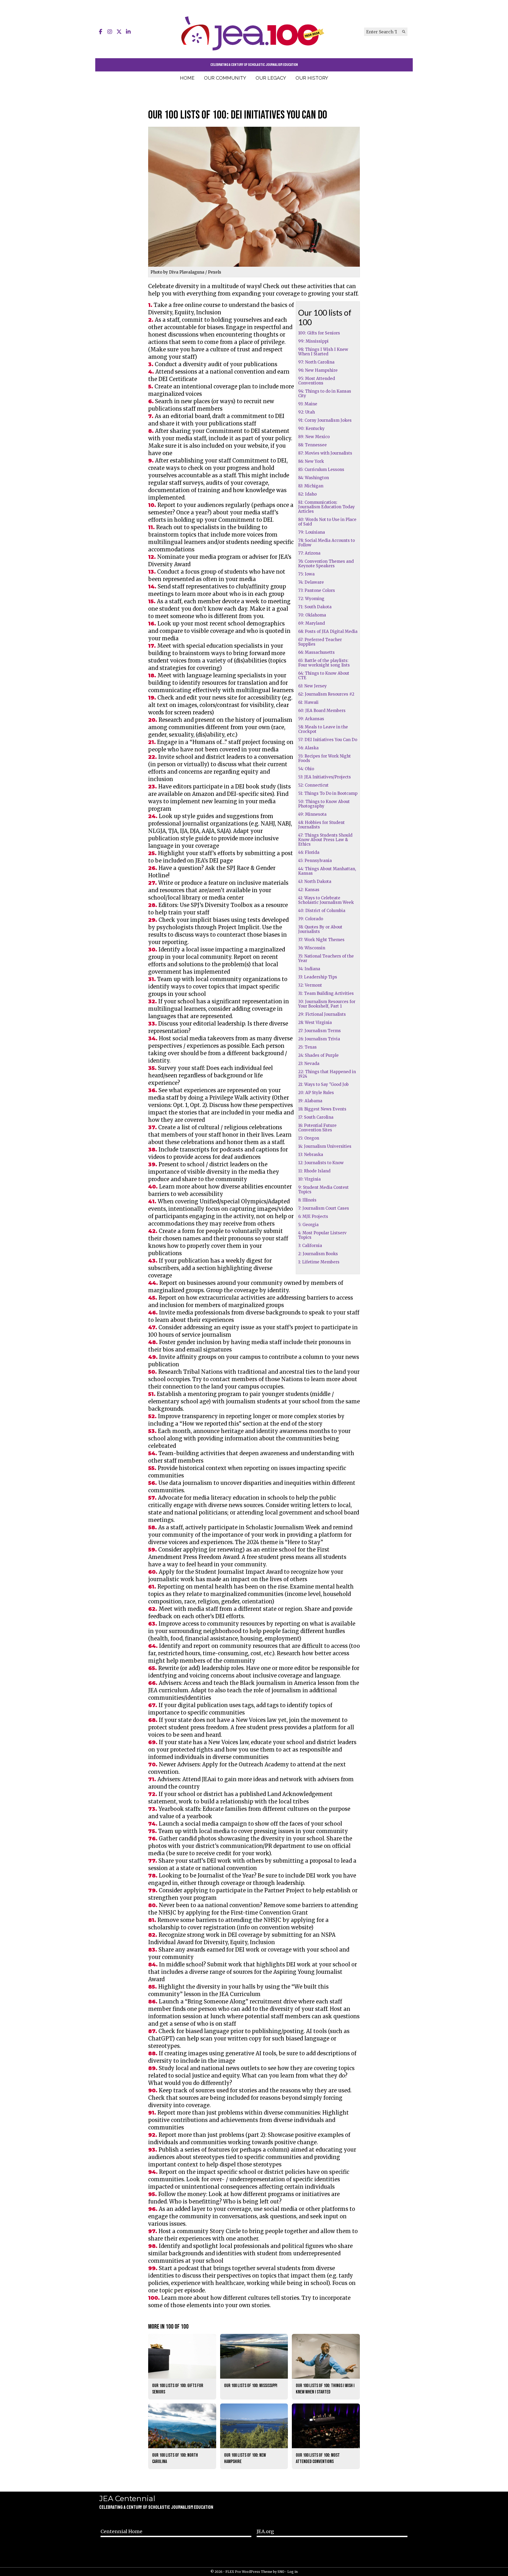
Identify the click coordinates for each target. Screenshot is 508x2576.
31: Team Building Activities (326, 993)
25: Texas (307, 1047)
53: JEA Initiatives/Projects (325, 777)
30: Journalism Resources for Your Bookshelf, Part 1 (327, 1004)
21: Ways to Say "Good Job (323, 1084)
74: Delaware (311, 582)
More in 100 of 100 (168, 2327)
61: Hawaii (308, 702)
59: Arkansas (311, 719)
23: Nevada (309, 1063)
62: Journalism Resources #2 (326, 694)
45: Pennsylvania (315, 861)
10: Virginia (309, 1179)
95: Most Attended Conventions (317, 381)
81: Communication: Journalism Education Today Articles (326, 507)
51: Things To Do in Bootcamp (328, 793)
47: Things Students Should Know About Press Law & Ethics (325, 840)
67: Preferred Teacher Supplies (320, 642)
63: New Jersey (312, 686)
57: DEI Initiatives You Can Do (328, 740)
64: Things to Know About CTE (324, 675)
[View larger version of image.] (254, 197)
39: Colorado (311, 919)
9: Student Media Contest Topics (323, 1190)
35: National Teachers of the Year (326, 958)
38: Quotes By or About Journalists (320, 929)
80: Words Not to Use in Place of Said (327, 522)
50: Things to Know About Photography (324, 804)
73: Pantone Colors (317, 590)
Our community (225, 78)
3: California (310, 1246)
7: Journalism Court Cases (324, 1208)
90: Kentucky (311, 428)
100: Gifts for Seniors (319, 333)
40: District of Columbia (322, 911)
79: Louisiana (312, 532)
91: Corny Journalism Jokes (325, 420)
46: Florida (309, 852)
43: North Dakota (315, 881)
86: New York (311, 461)
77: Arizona (309, 553)
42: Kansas (309, 890)
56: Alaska (308, 748)
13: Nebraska (311, 1155)
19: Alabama (310, 1101)
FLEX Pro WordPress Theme (249, 2572)
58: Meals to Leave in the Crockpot (323, 729)
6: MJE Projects (313, 1216)
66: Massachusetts (316, 652)
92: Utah (307, 412)
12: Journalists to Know (321, 1163)
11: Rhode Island (314, 1171)
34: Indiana (309, 969)
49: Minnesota (312, 814)
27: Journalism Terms (319, 1031)
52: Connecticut (313, 785)
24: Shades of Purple (318, 1055)
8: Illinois (307, 1200)
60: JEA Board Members (322, 711)
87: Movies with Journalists (325, 453)
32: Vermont (310, 985)
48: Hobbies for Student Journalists (321, 825)
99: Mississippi (313, 341)
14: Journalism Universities (325, 1146)
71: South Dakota (315, 607)
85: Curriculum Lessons (321, 470)
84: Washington (314, 478)
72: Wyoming (311, 599)
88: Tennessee (312, 445)
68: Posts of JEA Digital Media (328, 631)
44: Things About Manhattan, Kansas (327, 871)
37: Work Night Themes (321, 940)
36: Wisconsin (312, 948)
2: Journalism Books (318, 1254)
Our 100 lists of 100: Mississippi (251, 2386)
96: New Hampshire (318, 370)
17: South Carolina (316, 1117)
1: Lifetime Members (319, 1262)
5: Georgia (308, 1225)
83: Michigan (311, 486)
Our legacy (271, 78)
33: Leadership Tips (318, 977)
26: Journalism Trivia (319, 1039)
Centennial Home (121, 2531)
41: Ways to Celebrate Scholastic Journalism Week (326, 900)
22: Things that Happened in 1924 (327, 1074)
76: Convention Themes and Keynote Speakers (326, 564)
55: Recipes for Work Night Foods (325, 758)
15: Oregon (309, 1138)
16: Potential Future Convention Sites (317, 1128)
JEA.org (265, 2531)
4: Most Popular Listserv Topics (322, 1235)
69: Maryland (312, 623)
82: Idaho (307, 494)
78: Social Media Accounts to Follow (326, 543)
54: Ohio (306, 769)
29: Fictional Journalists (322, 1014)
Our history (312, 78)
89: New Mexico (314, 437)
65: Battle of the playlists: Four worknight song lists (324, 663)
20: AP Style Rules (316, 1093)
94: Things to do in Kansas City (325, 393)
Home (187, 78)
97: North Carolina (316, 362)
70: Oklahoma (312, 615)
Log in (292, 2572)
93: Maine (308, 404)
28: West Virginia (315, 1022)
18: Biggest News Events (322, 1109)
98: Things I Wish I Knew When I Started (323, 352)
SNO (281, 2572)
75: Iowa (306, 574)
